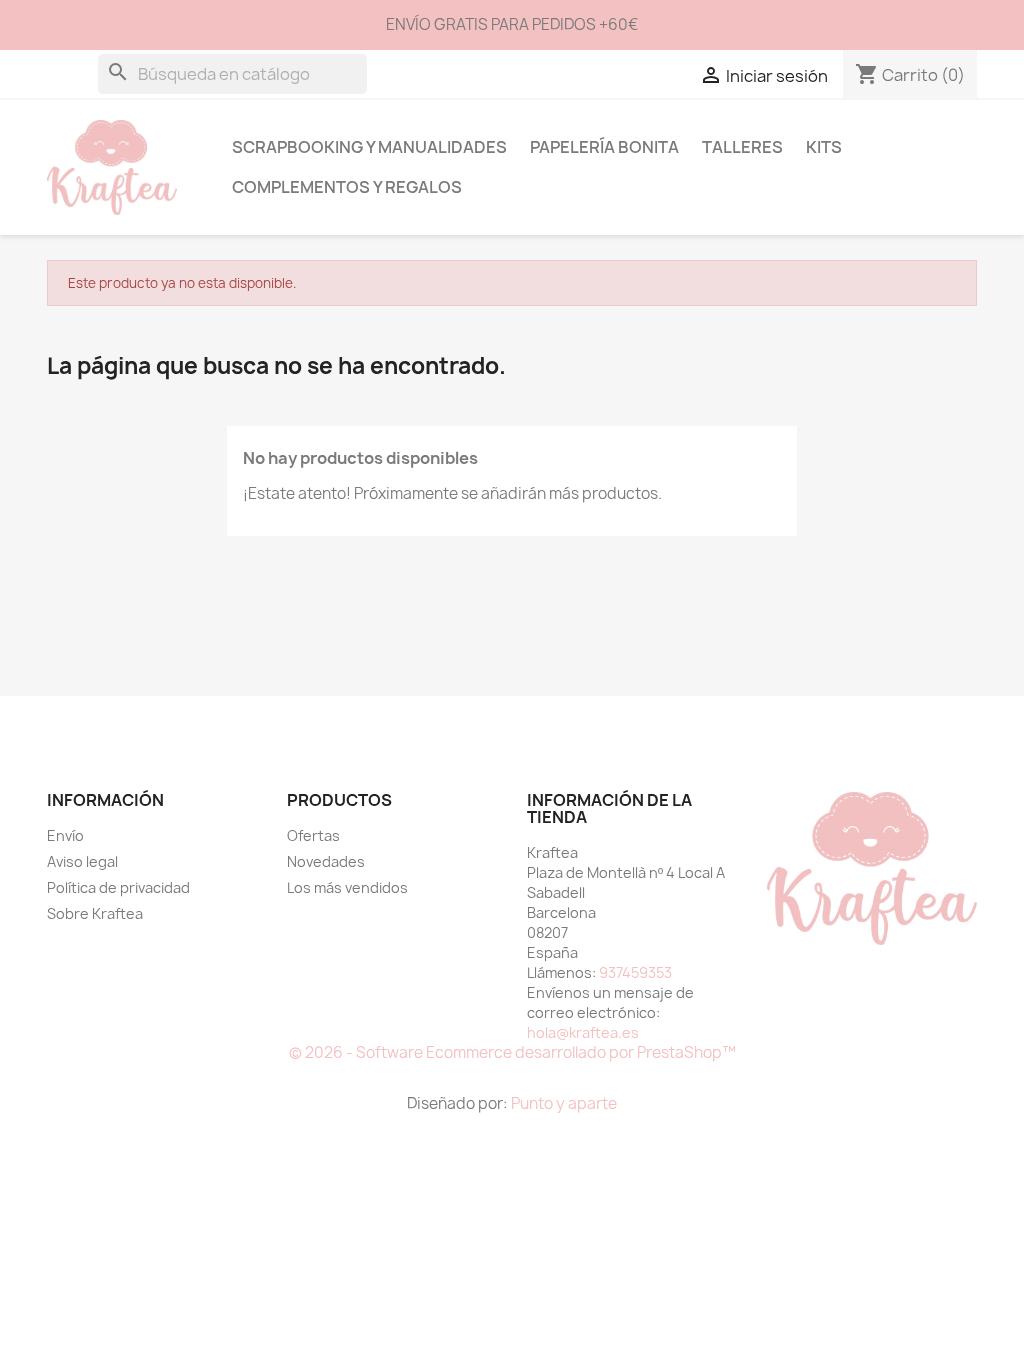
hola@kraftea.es (583, 1032)
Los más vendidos (347, 887)
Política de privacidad (118, 887)
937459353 (635, 972)
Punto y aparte (564, 1103)
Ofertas (313, 835)
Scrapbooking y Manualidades (369, 147)
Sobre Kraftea (95, 913)
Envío (65, 835)
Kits (824, 147)
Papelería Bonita (604, 147)
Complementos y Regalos (347, 187)
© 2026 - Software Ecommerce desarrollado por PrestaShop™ (512, 1052)
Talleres (742, 147)
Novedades (326, 861)
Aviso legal (82, 861)
